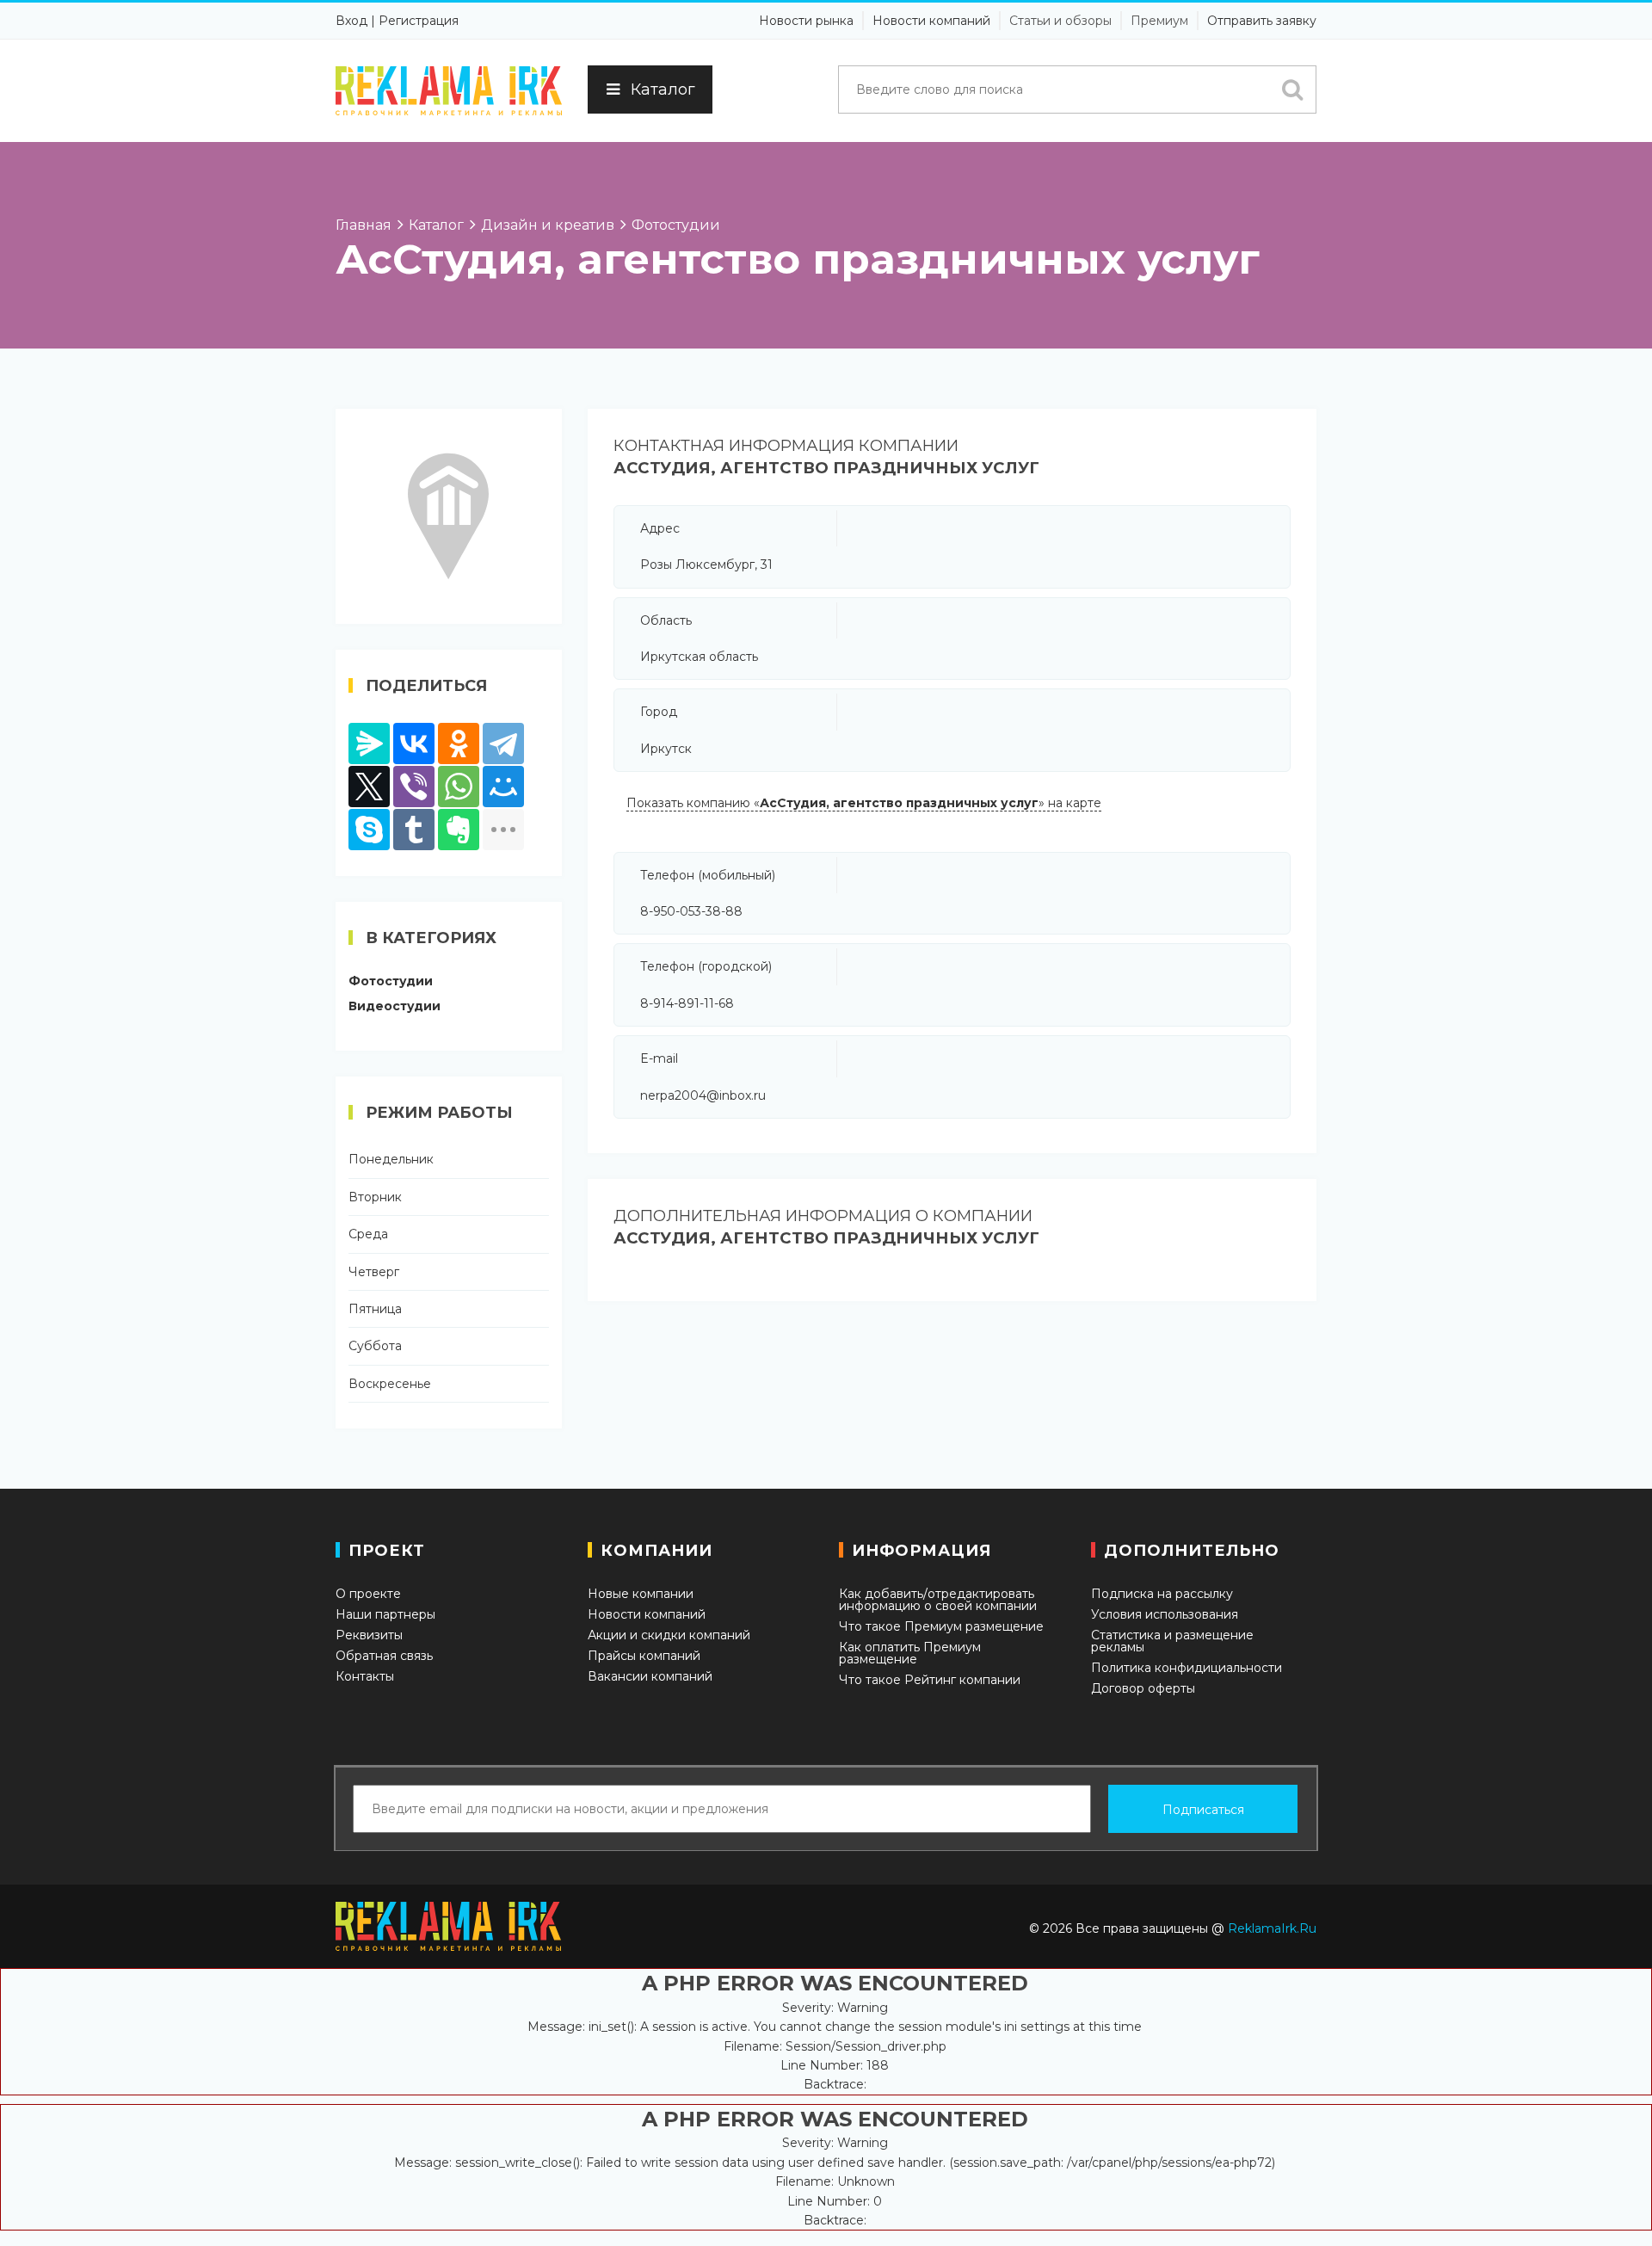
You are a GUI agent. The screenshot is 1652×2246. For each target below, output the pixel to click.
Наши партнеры (385, 1614)
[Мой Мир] (503, 787)
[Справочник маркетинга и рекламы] (449, 91)
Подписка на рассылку (1162, 1594)
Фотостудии (391, 981)
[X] (369, 787)
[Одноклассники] (459, 744)
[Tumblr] (414, 830)
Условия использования (1165, 1614)
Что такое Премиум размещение (941, 1626)
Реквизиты (369, 1635)
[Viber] (414, 787)
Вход (351, 21)
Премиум (1159, 21)
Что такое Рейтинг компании (930, 1680)
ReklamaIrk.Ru (1272, 1928)
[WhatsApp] (459, 787)
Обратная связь (384, 1656)
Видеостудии (395, 1006)
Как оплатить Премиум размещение (910, 1653)
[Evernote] (459, 830)
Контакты (365, 1676)
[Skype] (369, 830)
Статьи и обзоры (1060, 21)
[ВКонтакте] (414, 744)
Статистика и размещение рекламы (1172, 1641)
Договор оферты (1143, 1688)
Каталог (663, 89)
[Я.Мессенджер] (369, 744)
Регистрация (419, 21)
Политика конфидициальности (1187, 1668)
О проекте (368, 1594)
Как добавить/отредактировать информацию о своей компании (938, 1600)
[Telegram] (503, 744)
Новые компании (641, 1594)
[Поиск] (1292, 89)
